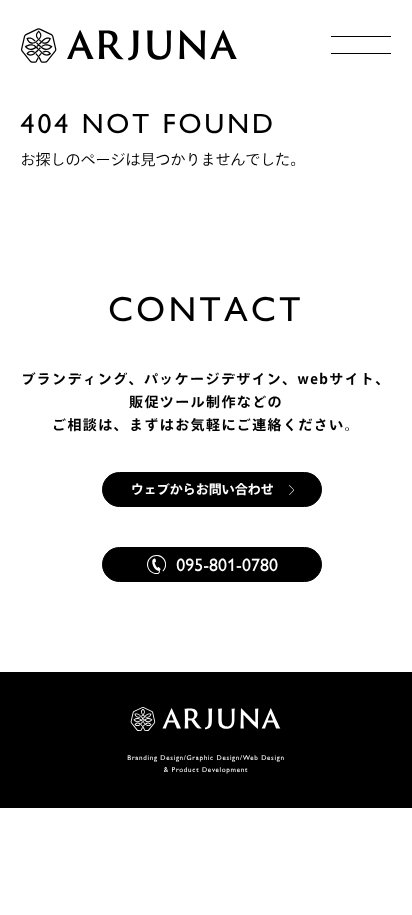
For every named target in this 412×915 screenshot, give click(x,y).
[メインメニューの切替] (361, 45)
